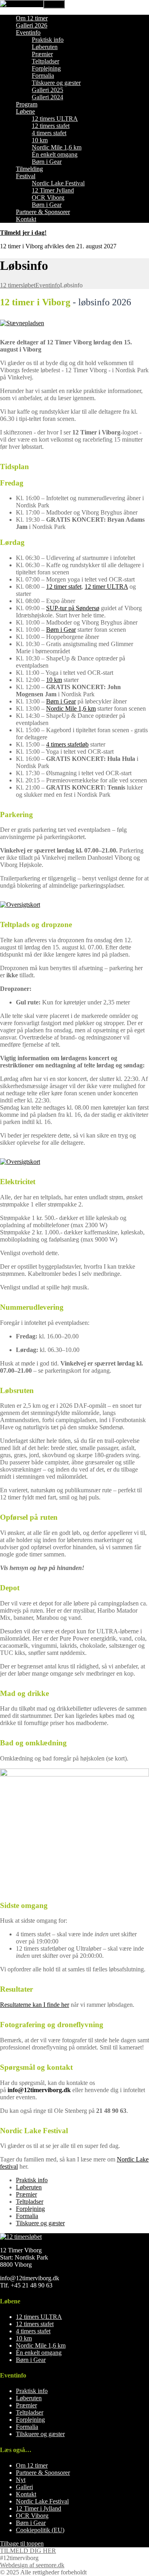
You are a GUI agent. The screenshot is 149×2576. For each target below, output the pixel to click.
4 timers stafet (49, 133)
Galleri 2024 (47, 97)
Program (27, 104)
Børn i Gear (47, 162)
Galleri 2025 (47, 90)
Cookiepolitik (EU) (40, 2530)
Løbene (25, 111)
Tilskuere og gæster (56, 83)
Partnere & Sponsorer (43, 212)
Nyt (21, 2480)
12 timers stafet (51, 126)
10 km (40, 140)
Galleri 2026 (32, 25)
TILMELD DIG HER (28, 2551)
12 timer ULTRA (106, 587)
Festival (26, 176)
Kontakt (26, 219)
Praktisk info (48, 40)
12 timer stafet (64, 587)
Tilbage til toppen (22, 2544)
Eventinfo (28, 32)
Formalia (43, 76)
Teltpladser (45, 61)
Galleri (24, 2487)
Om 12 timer (32, 18)
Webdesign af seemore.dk (32, 2565)
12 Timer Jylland (53, 190)
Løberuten (45, 47)
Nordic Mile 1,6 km (57, 147)
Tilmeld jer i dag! (23, 233)
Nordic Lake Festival (58, 183)
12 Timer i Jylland (39, 2508)
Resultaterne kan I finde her (35, 2005)
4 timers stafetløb (67, 744)
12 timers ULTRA (55, 119)
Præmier (42, 54)
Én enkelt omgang (55, 154)
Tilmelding (29, 169)
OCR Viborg (48, 197)
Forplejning (46, 68)
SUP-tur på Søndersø (73, 608)
